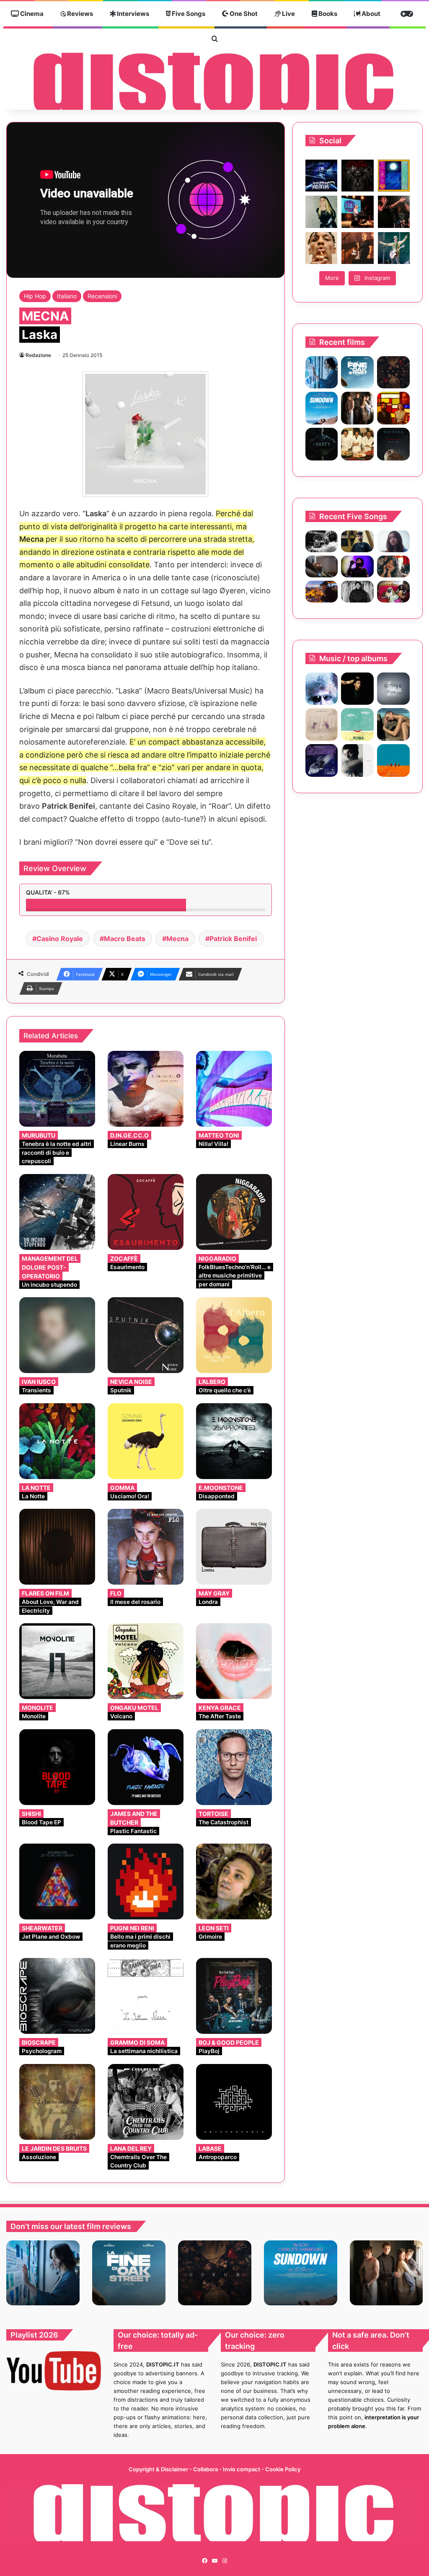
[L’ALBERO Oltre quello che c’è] (234, 1335)
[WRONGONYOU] (322, 566)
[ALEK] (393, 541)
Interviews (132, 14)
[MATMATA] (322, 724)
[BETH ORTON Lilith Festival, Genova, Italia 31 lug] (357, 212)
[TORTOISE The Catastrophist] (234, 1767)
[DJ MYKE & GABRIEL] (322, 760)
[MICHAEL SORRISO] (357, 592)
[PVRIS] (357, 689)
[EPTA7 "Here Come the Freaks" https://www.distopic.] (357, 176)
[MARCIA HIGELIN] (393, 724)
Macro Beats (125, 939)
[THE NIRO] (357, 566)
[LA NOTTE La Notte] (57, 1441)
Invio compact (242, 2469)
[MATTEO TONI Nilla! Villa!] (234, 1089)
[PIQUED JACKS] (393, 760)
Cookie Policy (283, 2469)
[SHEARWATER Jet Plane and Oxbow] (57, 1882)
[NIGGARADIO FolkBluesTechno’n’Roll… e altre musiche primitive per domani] (234, 1212)
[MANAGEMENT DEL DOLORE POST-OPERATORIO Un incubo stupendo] (57, 1212)
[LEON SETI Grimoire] (234, 1882)
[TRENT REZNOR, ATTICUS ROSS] (393, 689)
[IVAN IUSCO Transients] (57, 1335)
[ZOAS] (357, 724)
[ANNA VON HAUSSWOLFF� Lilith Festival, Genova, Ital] (321, 212)
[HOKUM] (393, 372)
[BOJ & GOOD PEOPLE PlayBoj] (234, 1996)
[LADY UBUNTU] (322, 689)
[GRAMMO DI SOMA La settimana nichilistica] (146, 1996)
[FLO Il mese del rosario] (146, 1547)
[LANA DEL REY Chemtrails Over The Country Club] (146, 2102)
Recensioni (102, 296)
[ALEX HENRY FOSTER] (322, 592)
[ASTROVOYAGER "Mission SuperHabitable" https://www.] (321, 176)
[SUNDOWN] (322, 408)
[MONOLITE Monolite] (57, 1661)
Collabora (206, 2469)
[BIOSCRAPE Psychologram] (57, 1996)
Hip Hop (35, 296)
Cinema (31, 14)
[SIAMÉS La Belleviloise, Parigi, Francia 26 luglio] (394, 212)
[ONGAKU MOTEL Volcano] (146, 1661)
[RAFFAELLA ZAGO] (393, 566)
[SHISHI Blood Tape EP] (57, 1767)
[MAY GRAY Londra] (234, 1547)
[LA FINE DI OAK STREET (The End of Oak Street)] (357, 372)
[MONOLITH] (322, 372)
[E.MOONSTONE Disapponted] (234, 1441)
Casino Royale (60, 939)
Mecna (177, 939)
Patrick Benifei (233, 939)
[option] (43, 2273)
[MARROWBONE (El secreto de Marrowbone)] (357, 408)
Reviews (79, 14)
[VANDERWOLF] (393, 592)
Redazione (38, 355)
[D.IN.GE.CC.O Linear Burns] (146, 1089)
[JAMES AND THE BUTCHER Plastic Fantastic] (146, 1767)
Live (288, 14)
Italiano (67, 296)
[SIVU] (357, 760)
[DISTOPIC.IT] (214, 81)
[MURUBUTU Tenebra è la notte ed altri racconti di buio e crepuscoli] (57, 1089)
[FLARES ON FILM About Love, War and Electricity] (57, 1547)
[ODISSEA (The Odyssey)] (393, 444)
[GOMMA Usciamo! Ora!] (146, 1441)
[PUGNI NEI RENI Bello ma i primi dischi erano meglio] (146, 1882)
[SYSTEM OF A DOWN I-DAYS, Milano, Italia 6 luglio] (357, 248)
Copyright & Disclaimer (158, 2469)
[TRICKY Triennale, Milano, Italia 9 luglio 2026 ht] (321, 248)
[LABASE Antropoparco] (234, 2102)
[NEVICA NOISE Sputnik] (146, 1335)
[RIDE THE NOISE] (322, 541)
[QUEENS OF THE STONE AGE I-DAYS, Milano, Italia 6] (394, 248)
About (370, 14)
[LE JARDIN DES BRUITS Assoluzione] (57, 2102)
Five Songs (188, 14)
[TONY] (357, 444)
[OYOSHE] (357, 541)
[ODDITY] (322, 444)
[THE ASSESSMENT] (393, 408)
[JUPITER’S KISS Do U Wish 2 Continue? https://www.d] (394, 176)
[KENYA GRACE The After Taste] (234, 1661)
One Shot (243, 14)
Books (327, 14)
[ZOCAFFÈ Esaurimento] (146, 1212)
